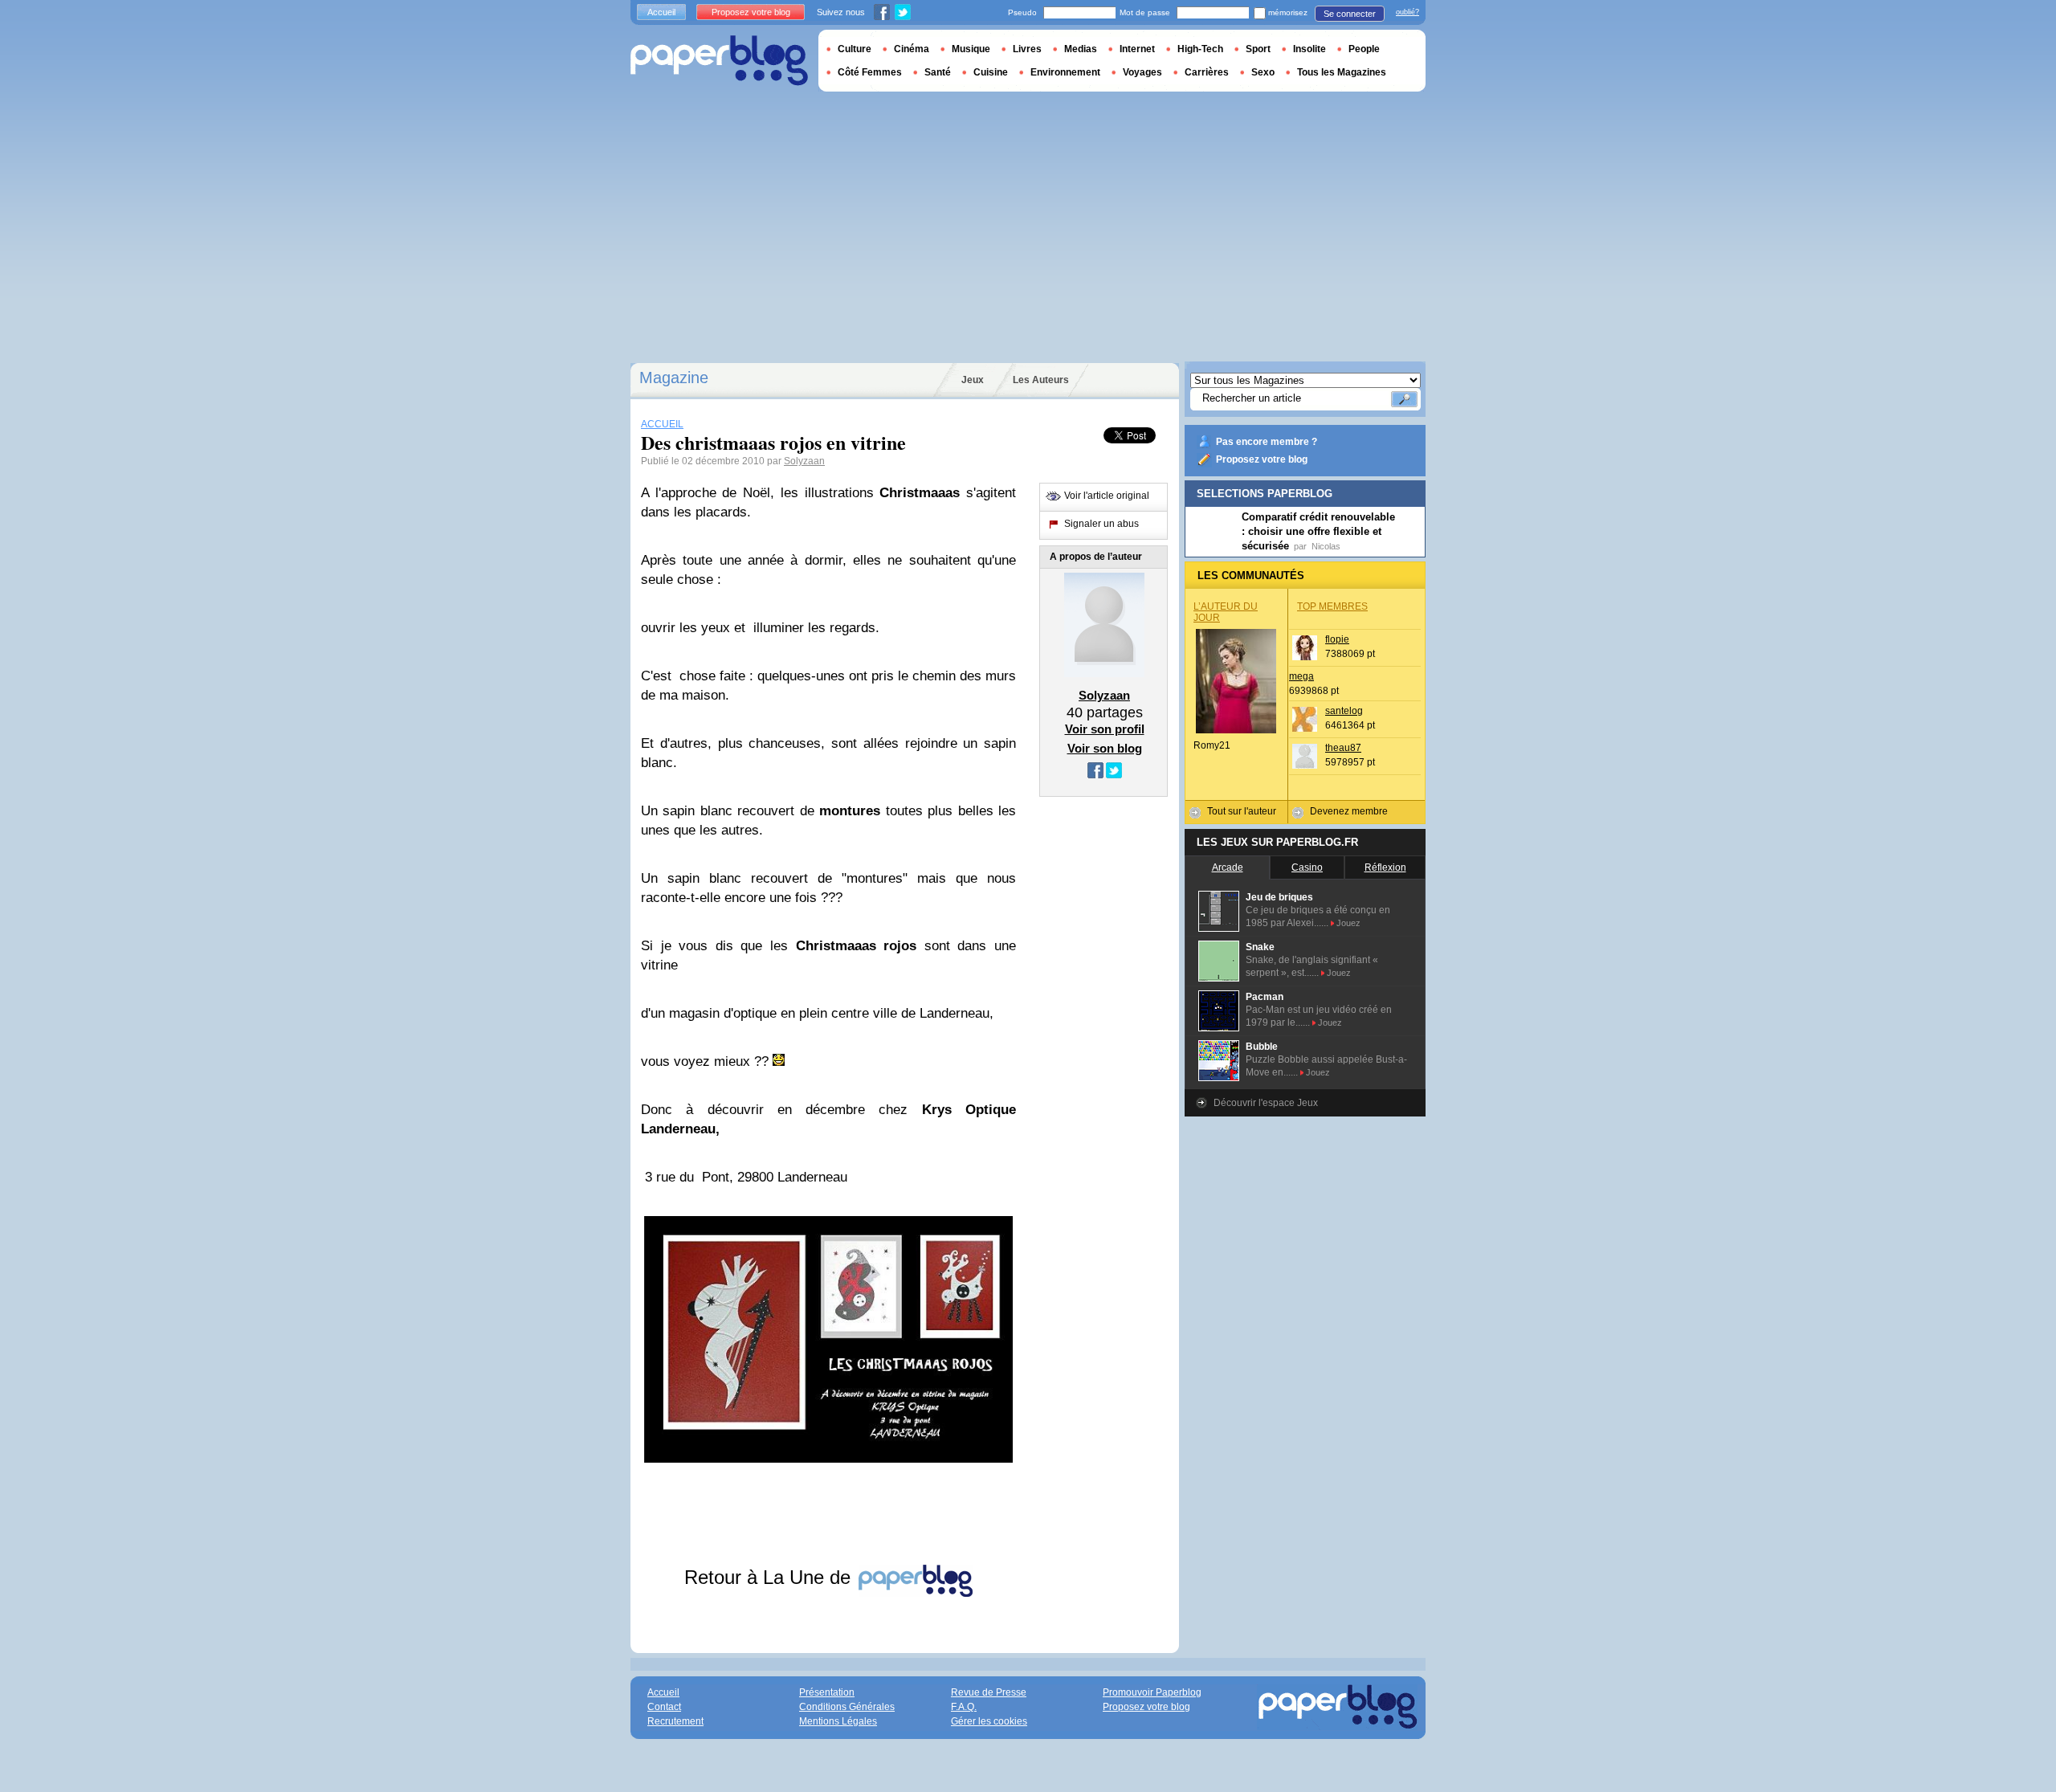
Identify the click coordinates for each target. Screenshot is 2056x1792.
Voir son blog (1105, 748)
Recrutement (675, 1721)
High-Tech (1200, 49)
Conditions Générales (847, 1707)
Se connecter (1350, 14)
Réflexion (1385, 867)
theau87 (1343, 748)
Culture (855, 49)
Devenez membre (1349, 811)
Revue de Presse (989, 1692)
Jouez (1348, 923)
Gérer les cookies (989, 1721)
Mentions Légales (838, 1721)
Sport (1258, 49)
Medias (1081, 49)
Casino (1307, 867)
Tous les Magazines (1342, 72)
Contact (664, 1707)
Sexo (1263, 72)
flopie (1337, 639)
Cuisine (991, 72)
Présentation (827, 1692)
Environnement (1065, 72)
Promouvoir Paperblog (1152, 1692)
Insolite (1309, 49)
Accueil (661, 12)
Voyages (1142, 72)
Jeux (973, 380)
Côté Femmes (870, 72)
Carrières (1207, 72)
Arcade (1228, 867)
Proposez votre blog (1262, 459)
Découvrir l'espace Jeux (1266, 1103)
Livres (1027, 49)
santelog (1344, 711)
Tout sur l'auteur (1242, 811)
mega (1301, 676)
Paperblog (719, 61)
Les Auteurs (1041, 380)
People (1364, 49)
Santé (938, 72)
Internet (1137, 49)
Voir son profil (1105, 729)
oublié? (1407, 12)
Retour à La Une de (770, 1577)
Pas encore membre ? (1267, 442)
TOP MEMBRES (1332, 606)
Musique (971, 49)
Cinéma (912, 49)
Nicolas (1326, 546)
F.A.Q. (964, 1707)
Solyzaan (804, 461)
